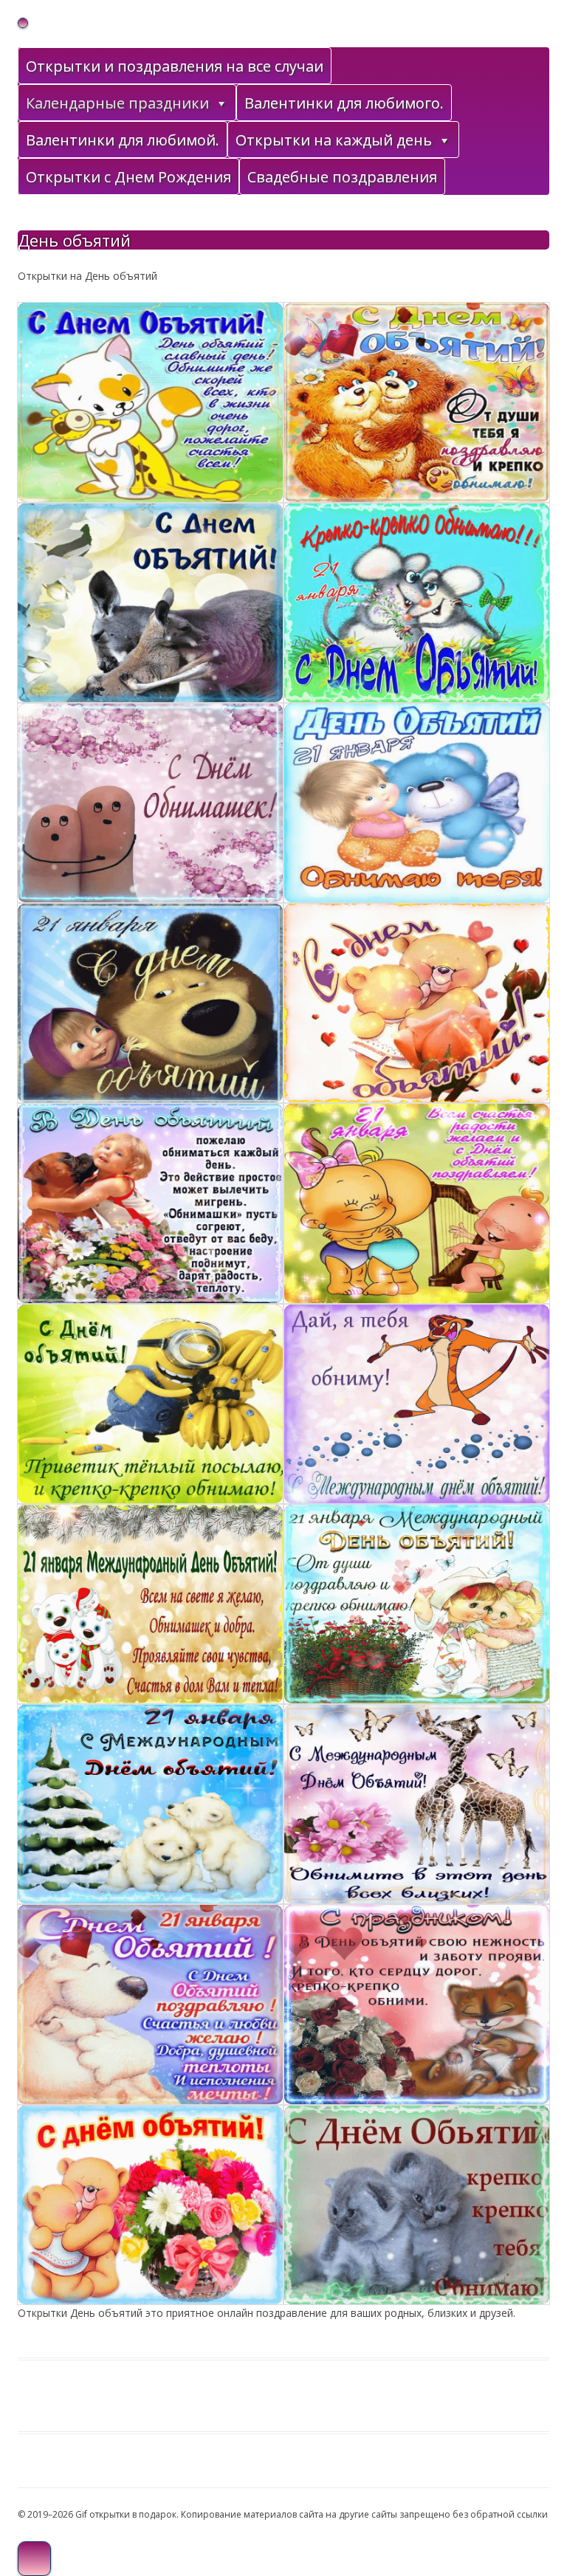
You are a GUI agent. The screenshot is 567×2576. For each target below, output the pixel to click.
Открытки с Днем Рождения (128, 177)
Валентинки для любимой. (123, 140)
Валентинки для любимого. (344, 103)
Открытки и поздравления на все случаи (175, 66)
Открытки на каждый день (334, 140)
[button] (221, 103)
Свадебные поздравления (342, 177)
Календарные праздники (117, 103)
